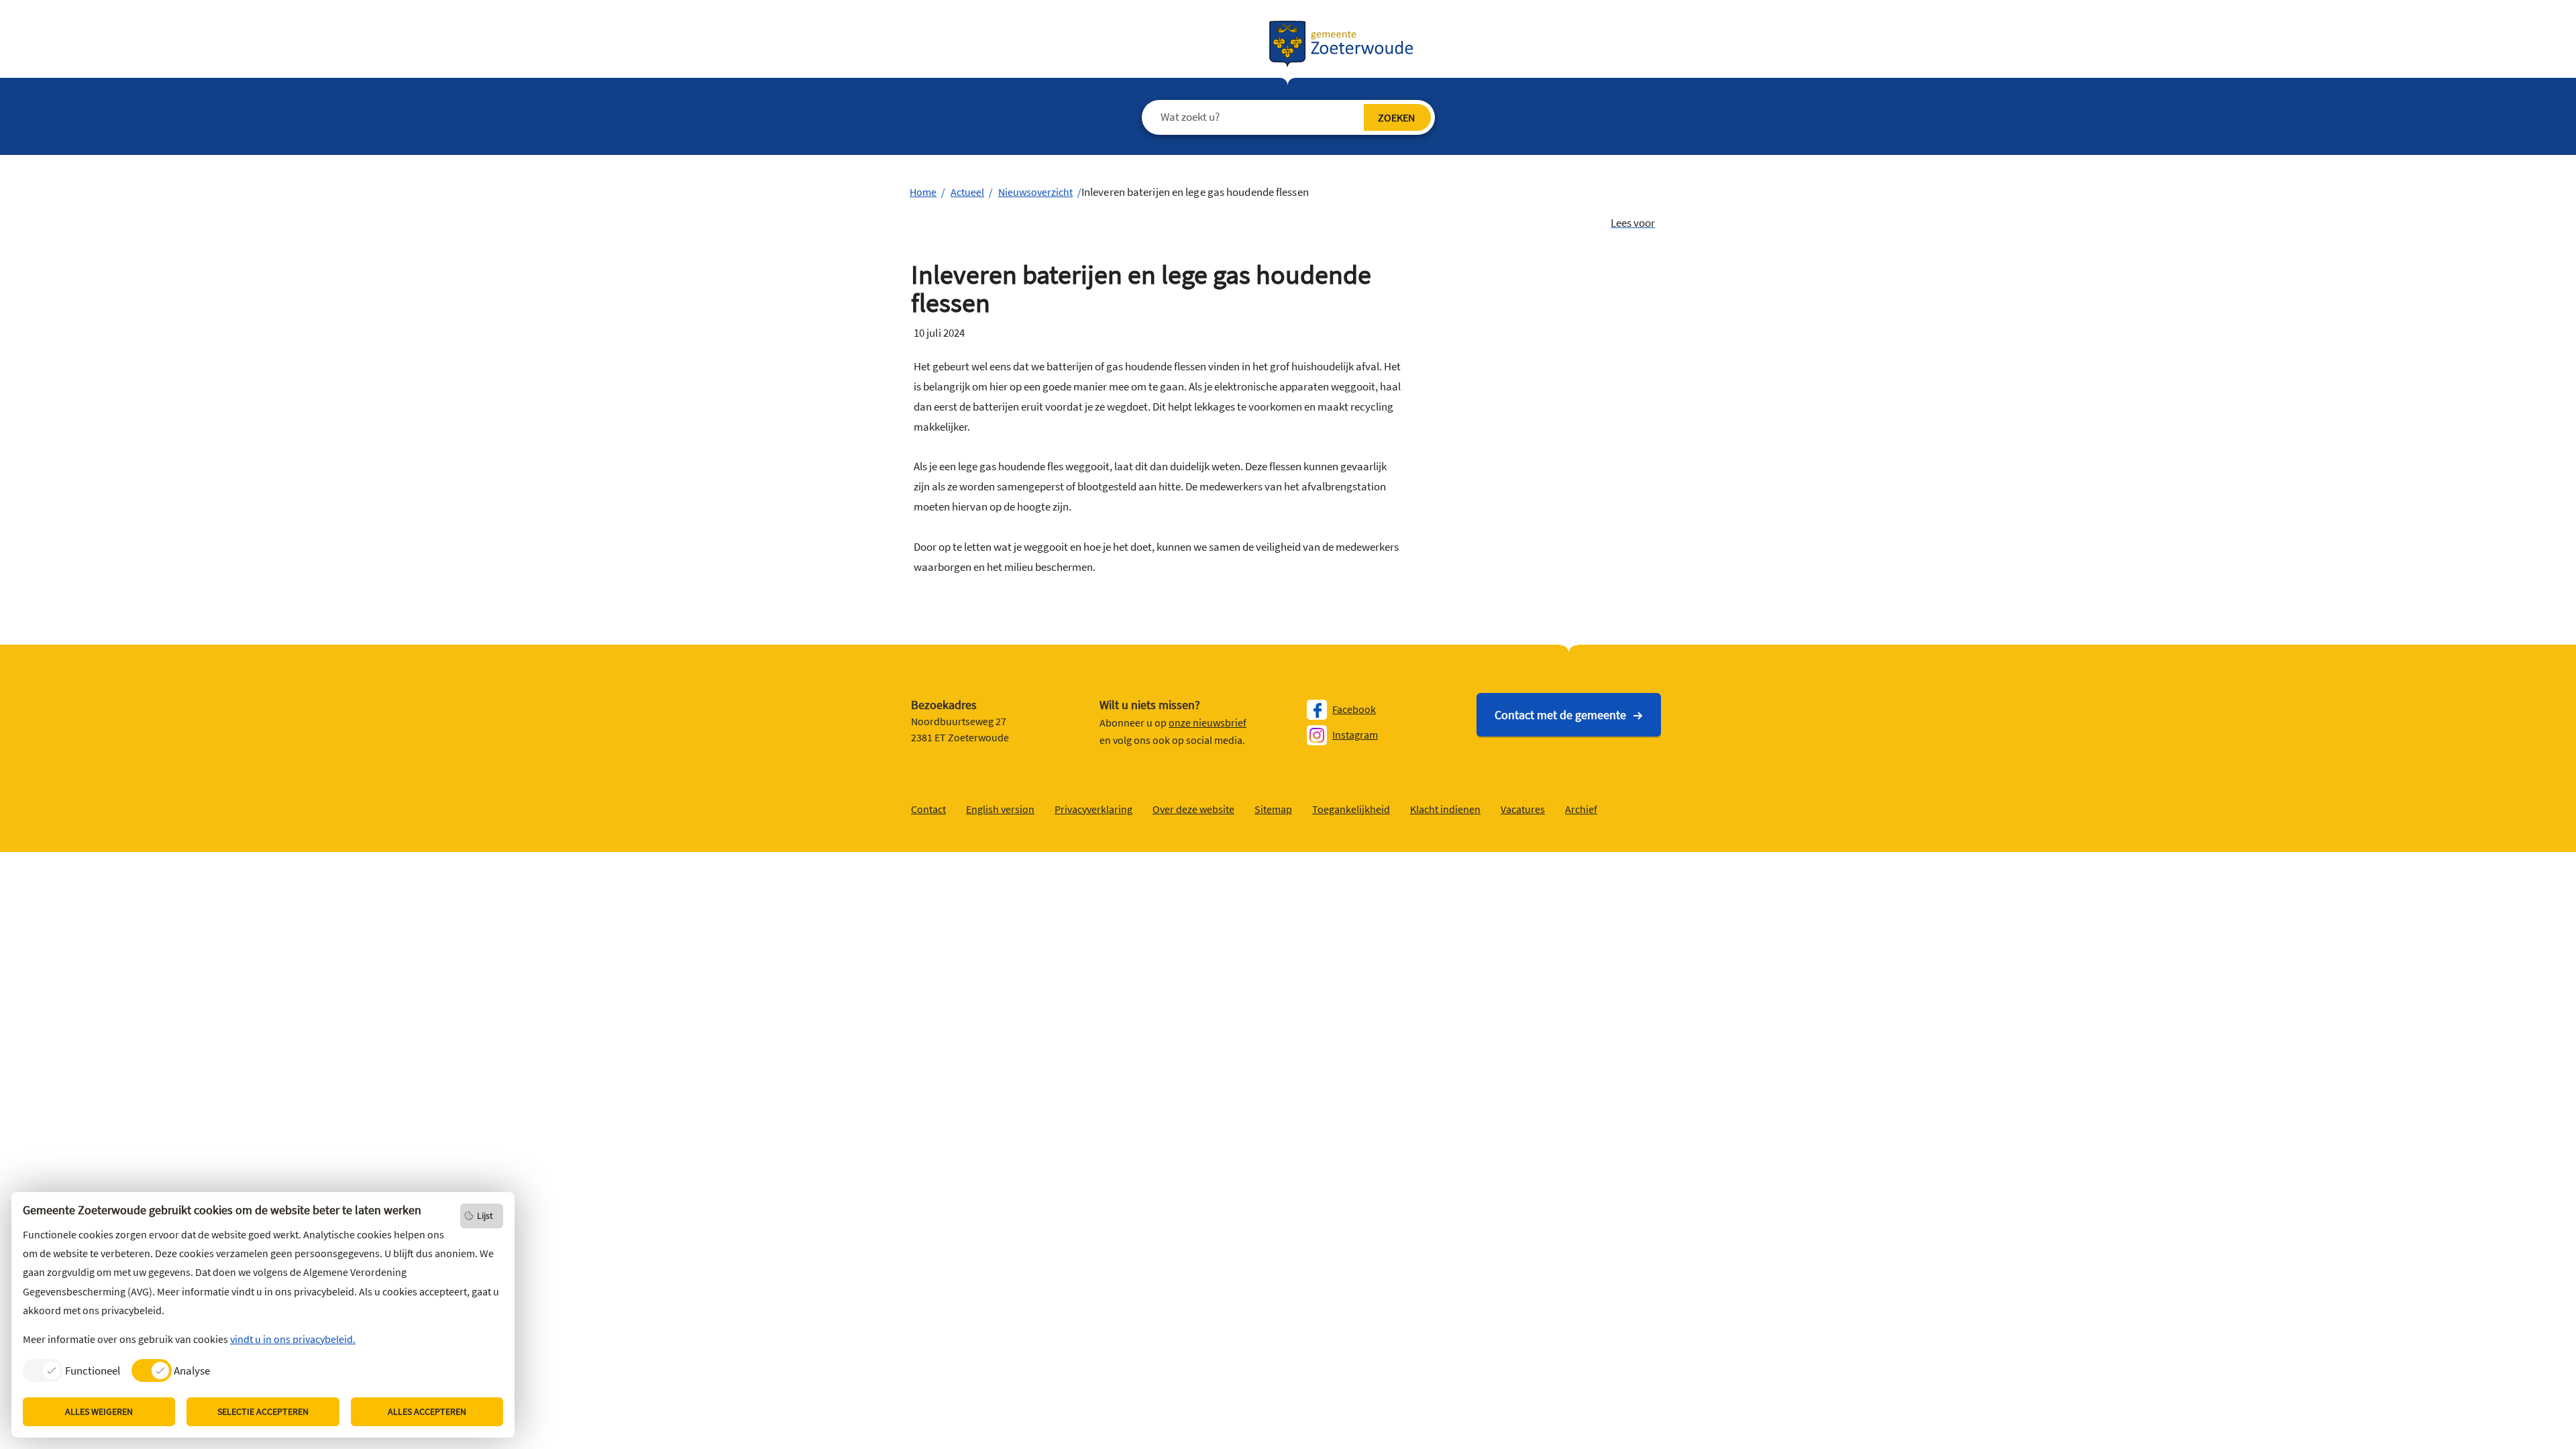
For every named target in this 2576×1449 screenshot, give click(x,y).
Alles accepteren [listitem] (427, 1411)
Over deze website (1193, 809)
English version (1000, 809)
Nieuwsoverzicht (1035, 192)
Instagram (1355, 735)
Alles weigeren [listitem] (99, 1411)
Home (923, 192)
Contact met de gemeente (1560, 715)
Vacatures (1523, 809)
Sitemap (1273, 809)
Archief (1581, 809)
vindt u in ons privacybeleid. (293, 1339)
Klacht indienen (1445, 809)
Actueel (967, 192)
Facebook (1354, 709)
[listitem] (71, 1370)
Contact (928, 809)
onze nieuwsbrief (1207, 722)
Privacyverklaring (1093, 809)
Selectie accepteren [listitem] (263, 1411)
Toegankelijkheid (1351, 809)
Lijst (485, 1216)
